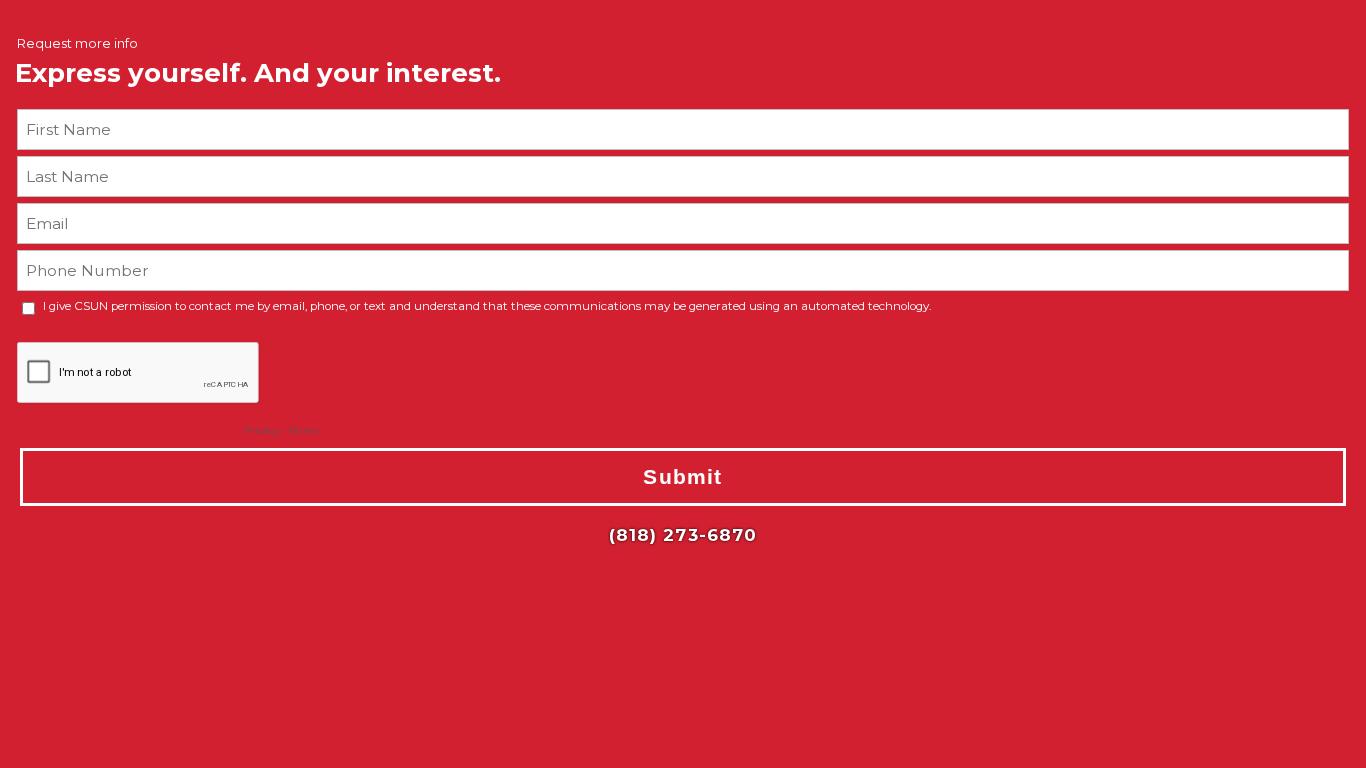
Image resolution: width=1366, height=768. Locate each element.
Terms (303, 430)
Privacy (261, 430)
